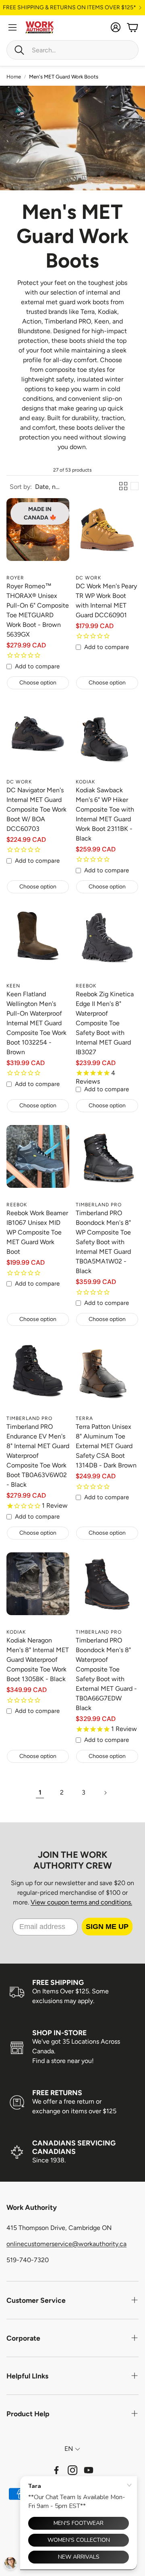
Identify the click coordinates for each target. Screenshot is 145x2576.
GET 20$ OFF (73, 1308)
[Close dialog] (138, 1240)
